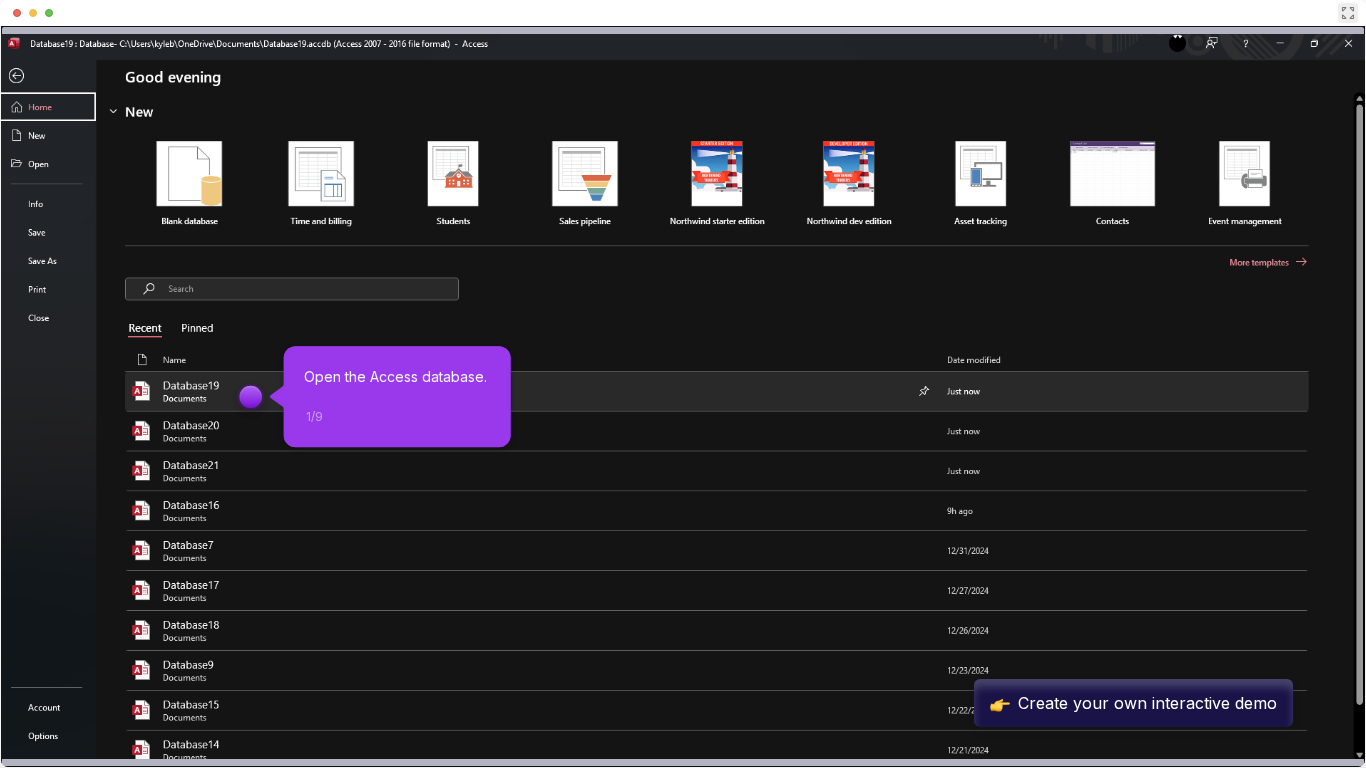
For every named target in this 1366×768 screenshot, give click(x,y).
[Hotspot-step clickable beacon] (251, 397)
